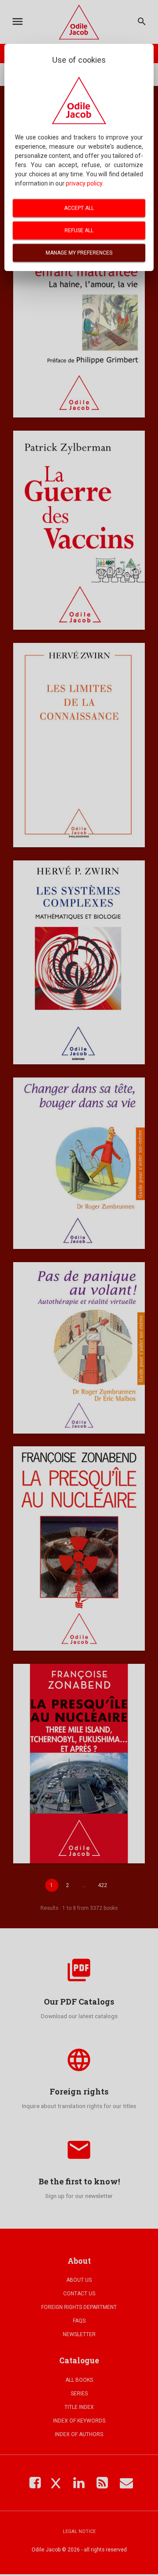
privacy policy (84, 183)
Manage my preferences (79, 253)
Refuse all (79, 230)
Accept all (79, 208)
